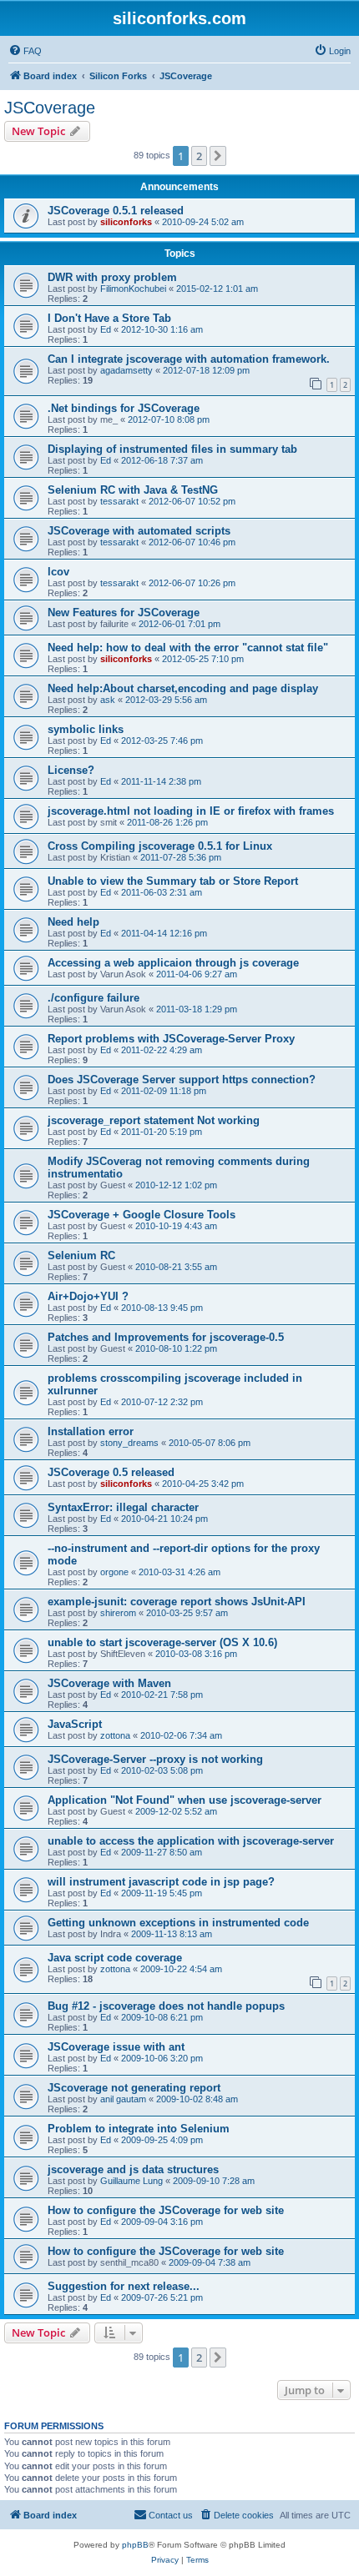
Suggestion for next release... (124, 2286)
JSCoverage (50, 108)
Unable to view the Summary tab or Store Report (173, 881)
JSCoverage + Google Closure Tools (142, 1215)
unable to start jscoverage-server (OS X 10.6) (162, 1642)
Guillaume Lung (131, 2181)
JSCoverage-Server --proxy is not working (155, 1759)
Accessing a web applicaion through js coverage (173, 963)
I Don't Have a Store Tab (109, 318)
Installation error (91, 1431)
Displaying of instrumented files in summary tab (172, 449)
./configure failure (94, 998)
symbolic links (86, 729)
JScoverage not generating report (134, 2088)
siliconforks (126, 222)
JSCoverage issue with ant (116, 2047)
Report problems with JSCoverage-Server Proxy (171, 1039)
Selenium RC (81, 1255)
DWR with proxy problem (112, 277)
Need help (73, 922)
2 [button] (199, 156)
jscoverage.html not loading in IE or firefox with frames (191, 811)
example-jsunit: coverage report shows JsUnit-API (177, 1602)
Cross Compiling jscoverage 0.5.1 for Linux (160, 846)
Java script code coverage (115, 1958)
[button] (218, 156)
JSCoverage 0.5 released (111, 1472)
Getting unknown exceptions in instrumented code (178, 1923)
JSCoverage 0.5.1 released (116, 211)
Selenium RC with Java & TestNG (133, 490)
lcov (58, 572)
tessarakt (119, 501)
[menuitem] (25, 51)
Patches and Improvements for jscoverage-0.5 (166, 1337)
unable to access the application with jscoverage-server (191, 1841)
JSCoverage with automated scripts (139, 531)
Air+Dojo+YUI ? (88, 1296)
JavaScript (75, 1724)
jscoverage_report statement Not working (154, 1120)
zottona (115, 1735)
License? (71, 770)
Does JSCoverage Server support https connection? (182, 1080)
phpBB (135, 2545)
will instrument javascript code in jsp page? (161, 1882)
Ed (106, 329)
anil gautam (123, 2099)
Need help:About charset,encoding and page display (183, 688)
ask (108, 700)
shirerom (118, 1613)
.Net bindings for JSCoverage (124, 408)
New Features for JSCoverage (124, 613)
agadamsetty (126, 370)
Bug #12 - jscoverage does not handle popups (166, 2006)
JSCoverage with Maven (109, 1683)
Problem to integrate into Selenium (139, 2129)
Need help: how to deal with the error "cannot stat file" (188, 648)
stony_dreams (129, 1443)
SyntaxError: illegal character (123, 1507)
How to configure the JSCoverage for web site (166, 2210)
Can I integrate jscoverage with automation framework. (189, 359)
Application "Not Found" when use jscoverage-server (185, 1800)
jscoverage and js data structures (133, 2169)
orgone (114, 1572)
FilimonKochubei (133, 289)
